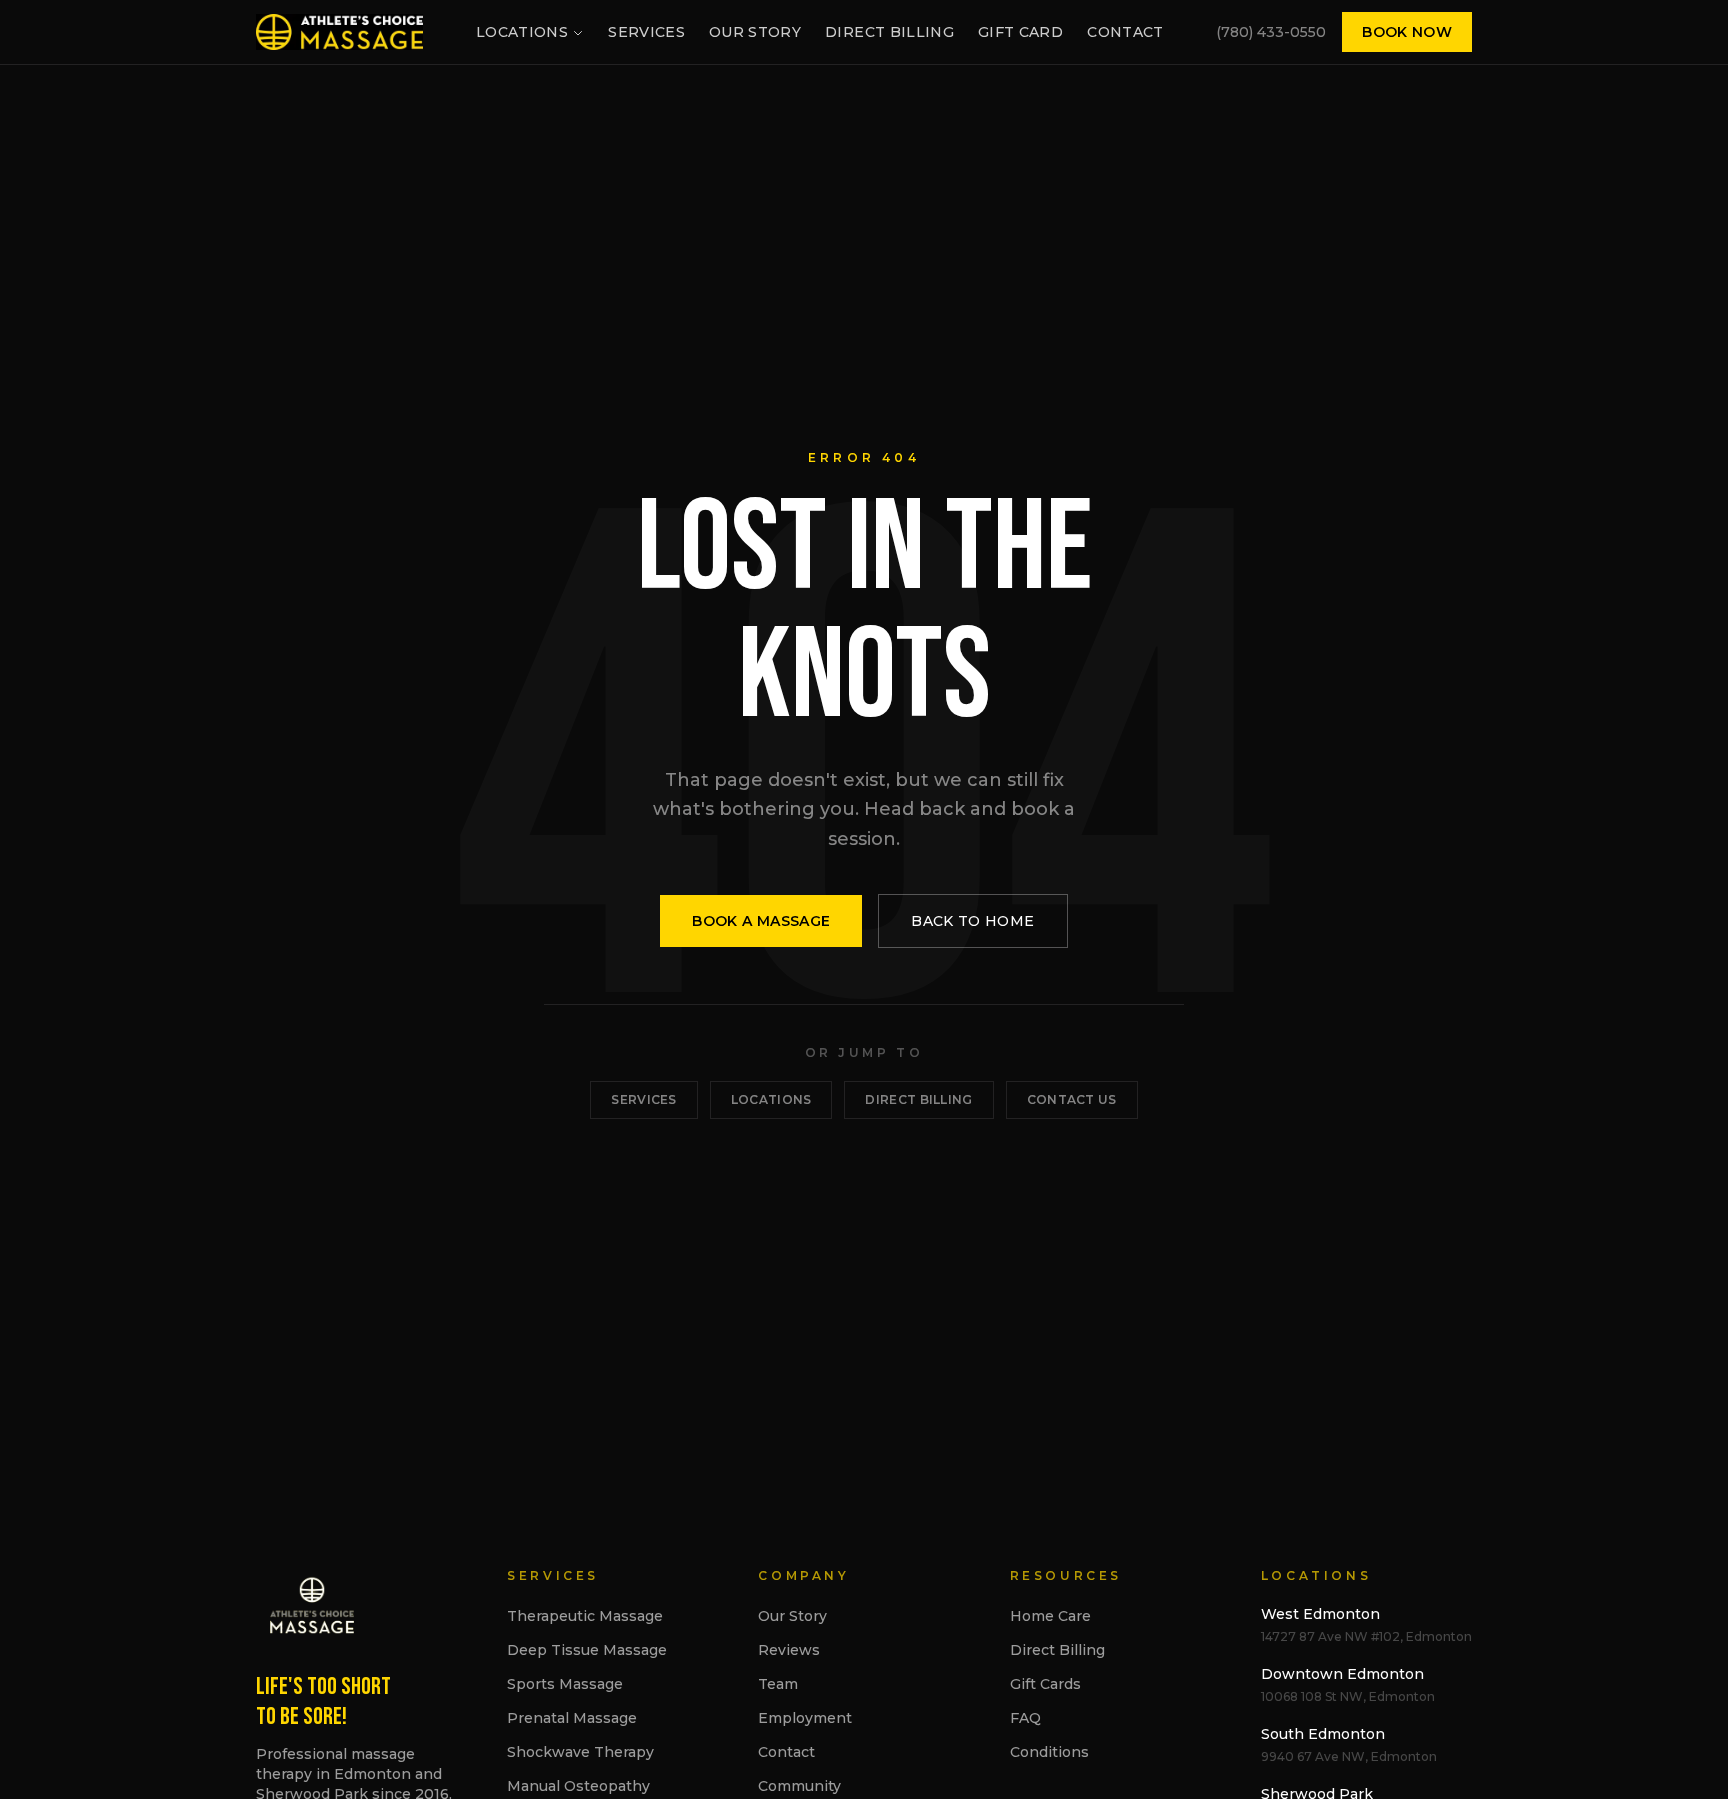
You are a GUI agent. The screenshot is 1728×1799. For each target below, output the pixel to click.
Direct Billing (889, 32)
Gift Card (1020, 32)
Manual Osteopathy (578, 1786)
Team (778, 1684)
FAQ (1025, 1718)
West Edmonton (1320, 1614)
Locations (522, 32)
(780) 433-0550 (1271, 32)
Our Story (755, 32)
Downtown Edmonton (1342, 1674)
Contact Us (1072, 1099)
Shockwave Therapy (580, 1752)
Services (646, 32)
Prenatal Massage (572, 1718)
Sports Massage (565, 1684)
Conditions (1049, 1752)
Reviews (789, 1650)
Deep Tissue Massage (587, 1650)
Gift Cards (1045, 1684)
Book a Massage (761, 921)
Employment (805, 1718)
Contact (1125, 32)
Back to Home (972, 921)
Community (799, 1786)
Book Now (1407, 32)
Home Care (1050, 1616)
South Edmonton (1323, 1734)
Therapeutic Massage (585, 1616)
